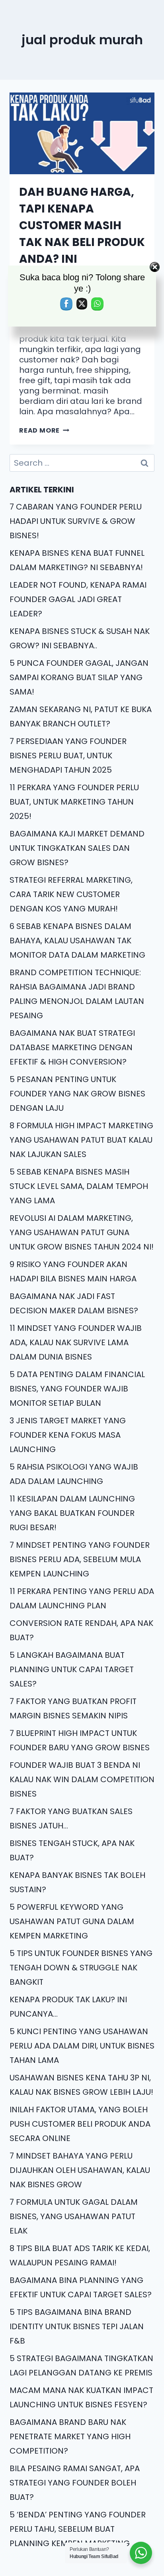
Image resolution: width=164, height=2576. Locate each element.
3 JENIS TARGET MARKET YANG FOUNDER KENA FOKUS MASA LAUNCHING (68, 1435)
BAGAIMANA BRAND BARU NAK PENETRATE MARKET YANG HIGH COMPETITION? (70, 2436)
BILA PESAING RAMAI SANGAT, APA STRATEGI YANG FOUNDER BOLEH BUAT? (75, 2483)
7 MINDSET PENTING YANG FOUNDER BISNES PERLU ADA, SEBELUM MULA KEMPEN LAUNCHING (80, 1559)
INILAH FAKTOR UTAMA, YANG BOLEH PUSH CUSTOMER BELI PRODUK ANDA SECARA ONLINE (80, 2124)
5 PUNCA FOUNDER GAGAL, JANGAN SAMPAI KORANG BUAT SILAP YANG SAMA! (79, 677)
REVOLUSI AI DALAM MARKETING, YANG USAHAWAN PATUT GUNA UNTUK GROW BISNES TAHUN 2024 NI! (82, 1232)
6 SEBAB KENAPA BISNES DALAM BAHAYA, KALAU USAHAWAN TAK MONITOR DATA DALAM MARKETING (77, 941)
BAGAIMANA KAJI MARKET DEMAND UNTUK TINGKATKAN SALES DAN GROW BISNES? (77, 848)
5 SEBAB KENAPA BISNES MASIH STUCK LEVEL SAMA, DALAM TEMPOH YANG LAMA (79, 1186)
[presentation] (82, 133)
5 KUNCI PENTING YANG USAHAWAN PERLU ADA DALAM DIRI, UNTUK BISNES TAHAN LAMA (82, 2046)
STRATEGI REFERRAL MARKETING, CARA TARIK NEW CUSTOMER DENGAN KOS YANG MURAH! (71, 894)
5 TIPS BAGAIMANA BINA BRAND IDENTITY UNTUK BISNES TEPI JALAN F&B (77, 2326)
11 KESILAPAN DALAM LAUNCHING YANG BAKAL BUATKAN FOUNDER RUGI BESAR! (72, 1513)
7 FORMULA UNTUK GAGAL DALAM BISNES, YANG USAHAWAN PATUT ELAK (74, 2216)
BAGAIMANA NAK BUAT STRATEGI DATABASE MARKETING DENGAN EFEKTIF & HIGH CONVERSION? (72, 1047)
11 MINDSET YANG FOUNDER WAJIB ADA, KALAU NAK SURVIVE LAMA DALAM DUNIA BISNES (76, 1342)
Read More (44, 430)
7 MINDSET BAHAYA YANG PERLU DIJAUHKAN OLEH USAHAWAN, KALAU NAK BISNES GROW (80, 2170)
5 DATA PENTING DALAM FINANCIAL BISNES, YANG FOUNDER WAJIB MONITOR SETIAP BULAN (77, 1389)
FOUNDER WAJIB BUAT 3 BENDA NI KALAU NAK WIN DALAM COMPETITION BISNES (82, 1779)
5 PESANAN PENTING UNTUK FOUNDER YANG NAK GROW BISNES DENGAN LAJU (77, 1094)
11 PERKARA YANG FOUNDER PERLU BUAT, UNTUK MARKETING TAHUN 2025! (74, 802)
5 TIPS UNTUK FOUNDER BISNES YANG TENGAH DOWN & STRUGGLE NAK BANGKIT (81, 1968)
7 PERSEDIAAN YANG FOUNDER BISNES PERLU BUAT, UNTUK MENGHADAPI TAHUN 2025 (68, 756)
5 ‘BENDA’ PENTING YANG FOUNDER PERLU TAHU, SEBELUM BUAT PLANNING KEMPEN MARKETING (78, 2529)
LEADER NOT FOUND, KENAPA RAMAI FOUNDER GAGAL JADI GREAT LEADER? (78, 599)
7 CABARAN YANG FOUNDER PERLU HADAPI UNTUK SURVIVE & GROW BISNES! (76, 521)
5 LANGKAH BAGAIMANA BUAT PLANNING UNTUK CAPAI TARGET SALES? (72, 1669)
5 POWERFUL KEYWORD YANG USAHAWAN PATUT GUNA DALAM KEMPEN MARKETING (72, 1921)
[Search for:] (82, 463)
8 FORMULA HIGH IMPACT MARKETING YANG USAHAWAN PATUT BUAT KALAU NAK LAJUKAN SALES (81, 1140)
